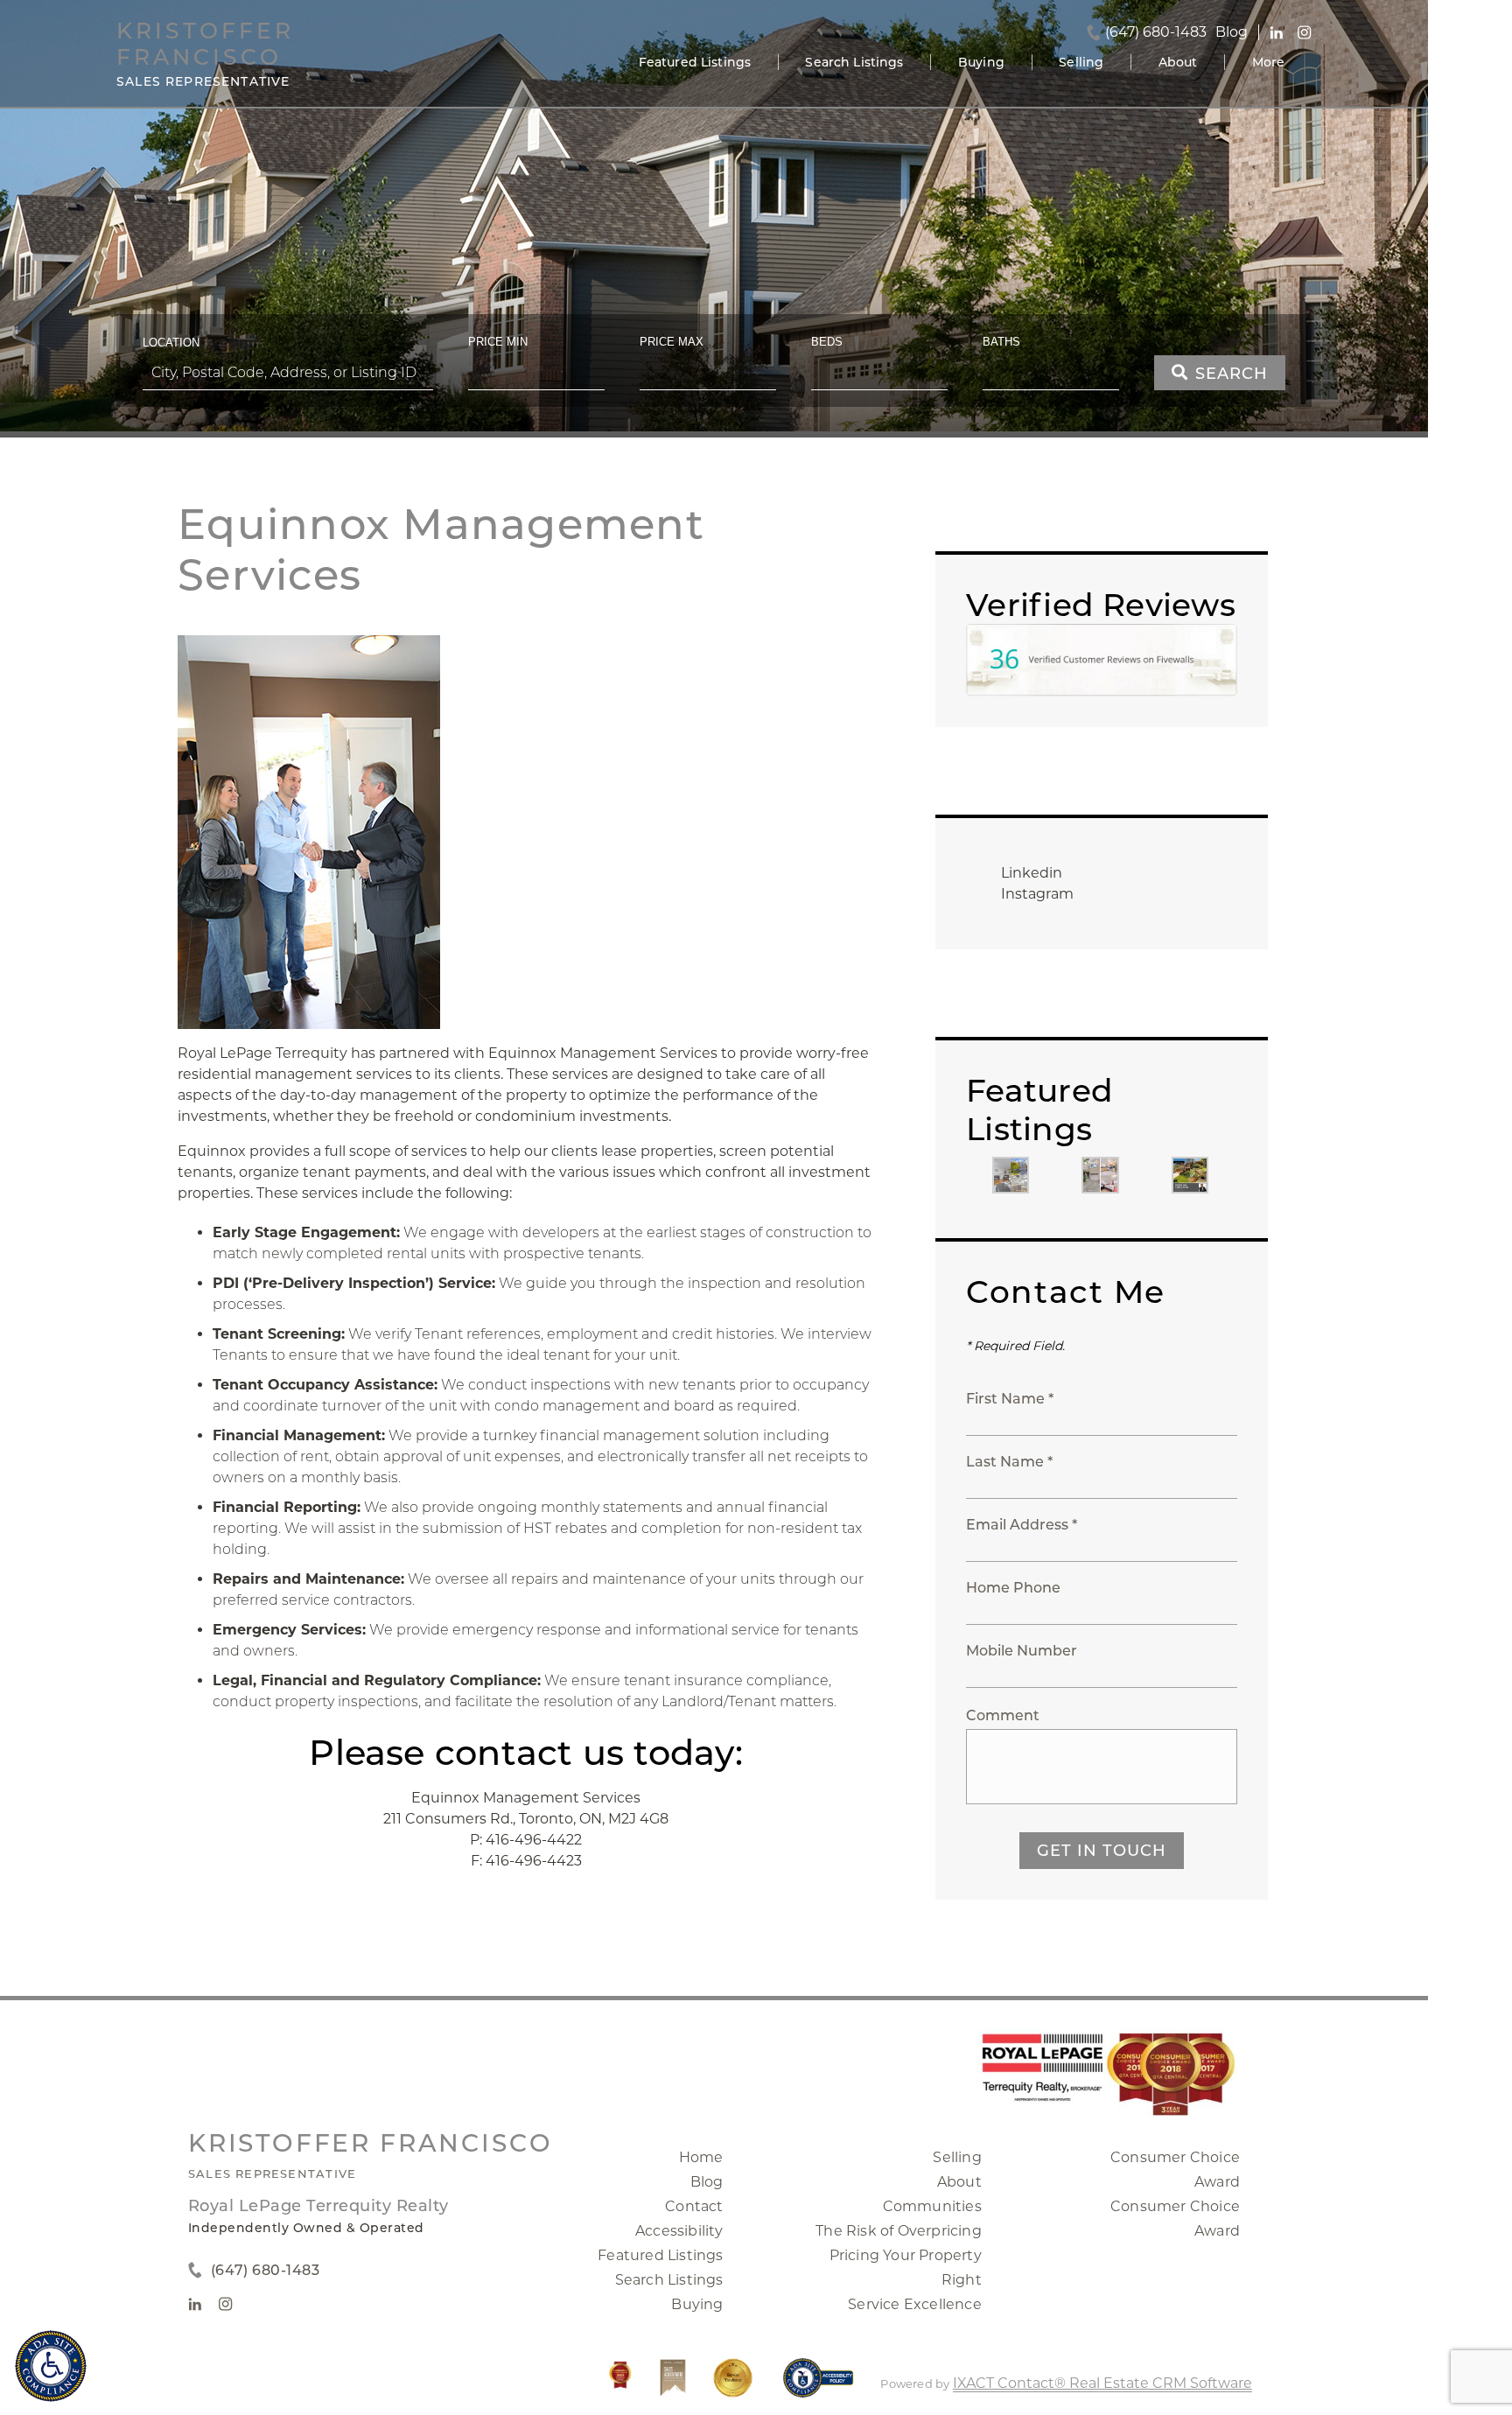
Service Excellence (915, 2304)
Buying (981, 62)
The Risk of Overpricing (899, 2231)
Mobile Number (1022, 1651)
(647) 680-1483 (1156, 32)
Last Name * (1009, 1462)
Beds (827, 342)
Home (701, 2157)
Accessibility (679, 2231)
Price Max (672, 342)
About (1178, 62)
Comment (1003, 1715)
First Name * (1010, 1399)
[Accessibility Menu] (51, 2366)
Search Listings (854, 62)
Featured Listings (695, 62)
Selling (1081, 62)
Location (171, 343)
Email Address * (1022, 1525)
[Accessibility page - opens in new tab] (819, 2387)
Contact (694, 2206)
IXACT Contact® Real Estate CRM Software (1102, 2383)
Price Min (498, 342)
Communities (932, 2206)
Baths (1001, 342)
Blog (707, 2182)
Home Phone (1013, 1588)
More (1269, 62)
